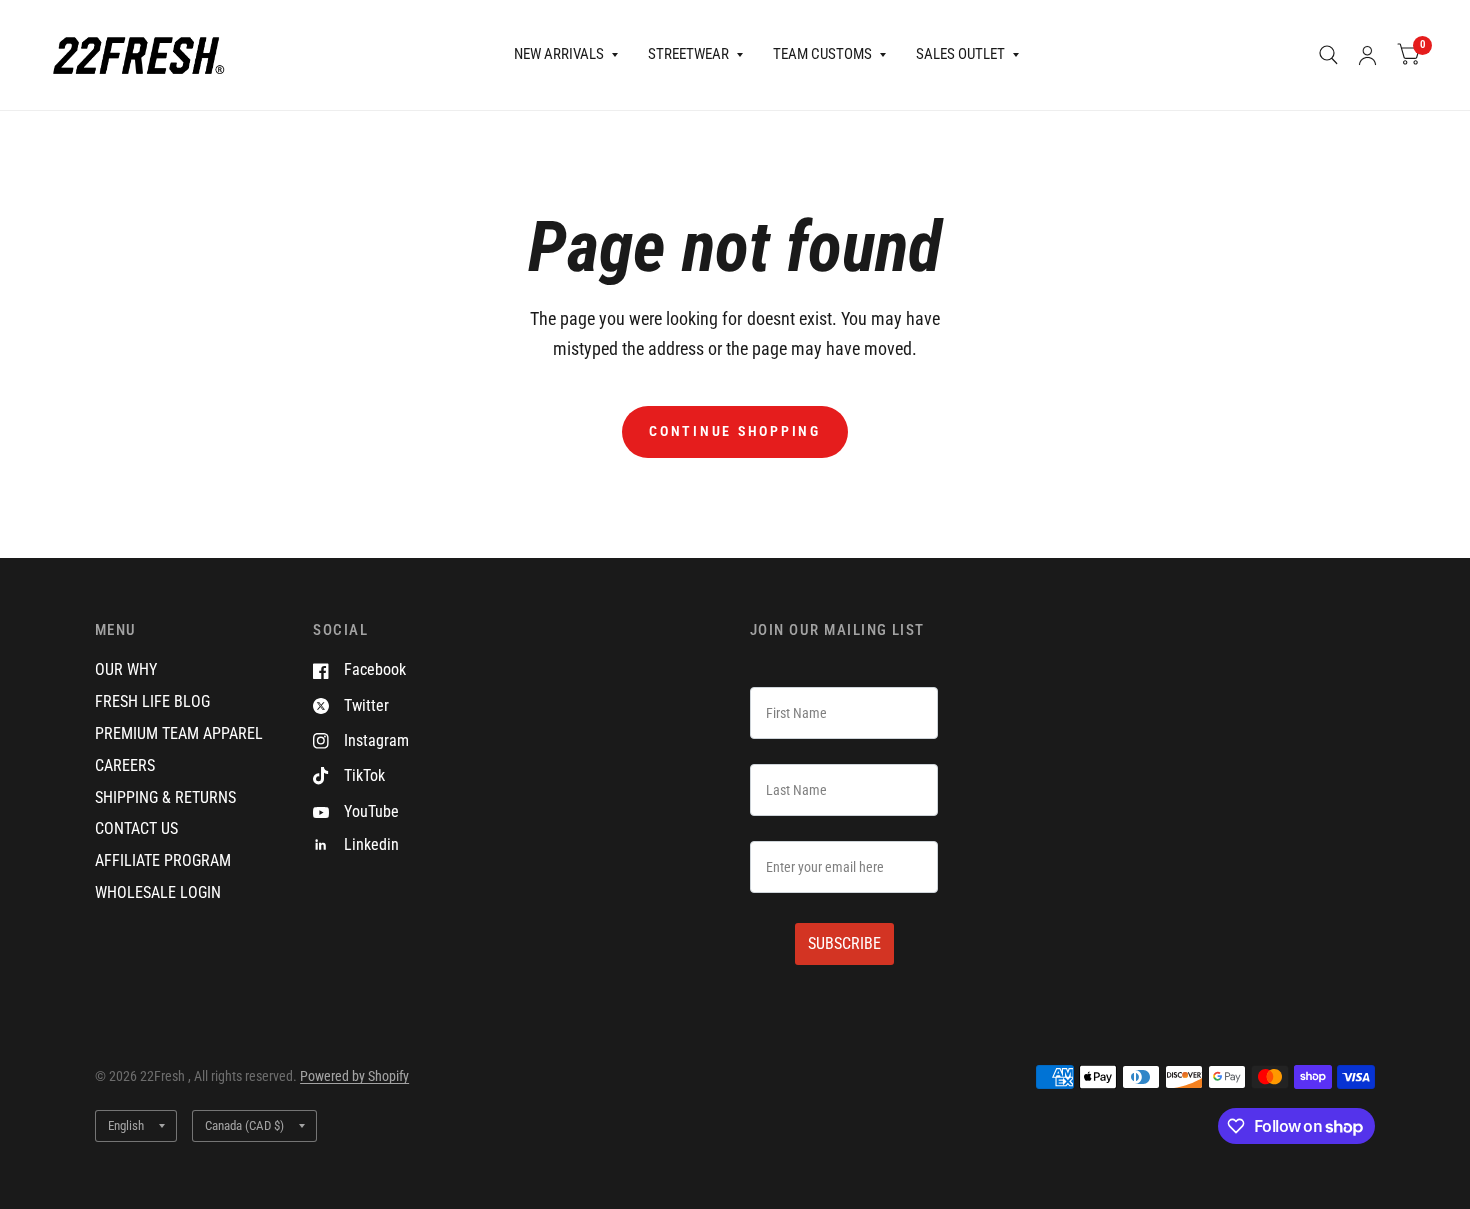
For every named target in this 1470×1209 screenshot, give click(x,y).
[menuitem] (566, 55)
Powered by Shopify (354, 1076)
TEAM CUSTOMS (822, 54)
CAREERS (125, 765)
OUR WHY (126, 669)
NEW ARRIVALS (559, 54)
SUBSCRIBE (844, 943)
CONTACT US (136, 828)
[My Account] (1367, 55)
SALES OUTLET (960, 54)
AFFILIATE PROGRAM (163, 860)
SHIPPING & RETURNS (165, 797)
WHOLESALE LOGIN (158, 892)
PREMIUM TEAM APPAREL (179, 733)
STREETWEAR (688, 54)
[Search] (1328, 55)
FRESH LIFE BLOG (152, 701)
